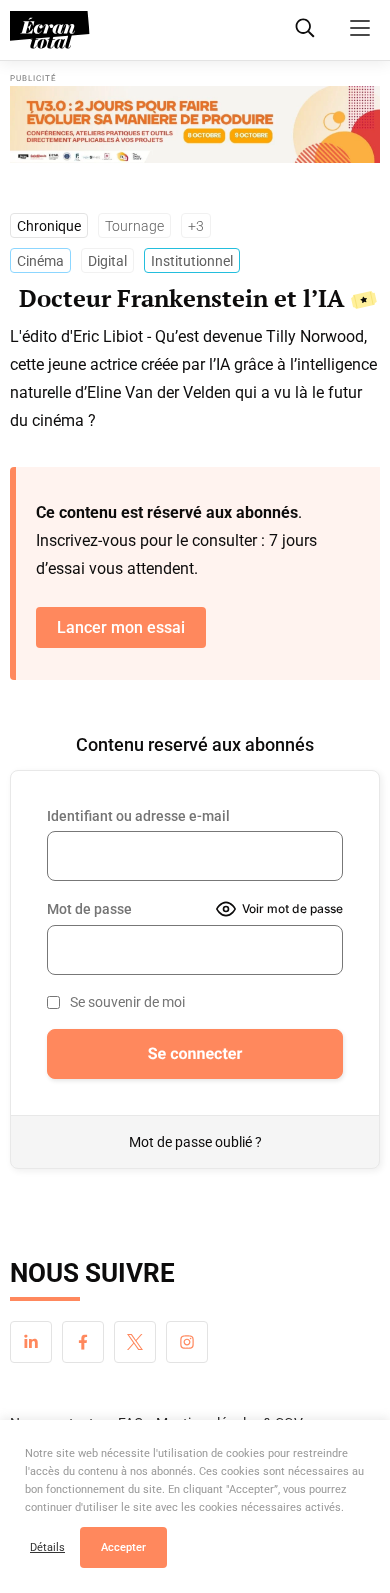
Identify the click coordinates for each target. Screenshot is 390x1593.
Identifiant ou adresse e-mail (138, 816)
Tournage (134, 226)
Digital (107, 261)
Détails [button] (47, 1547)
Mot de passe (89, 909)
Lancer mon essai (121, 627)
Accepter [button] (123, 1547)
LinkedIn (31, 1342)
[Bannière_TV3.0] (195, 124)
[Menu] (360, 28)
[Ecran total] (50, 30)
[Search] (305, 28)
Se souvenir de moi (127, 1002)
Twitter (135, 1342)
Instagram (187, 1342)
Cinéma (40, 261)
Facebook (83, 1342)
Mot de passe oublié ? (195, 1142)
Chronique (49, 226)
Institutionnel (192, 261)
